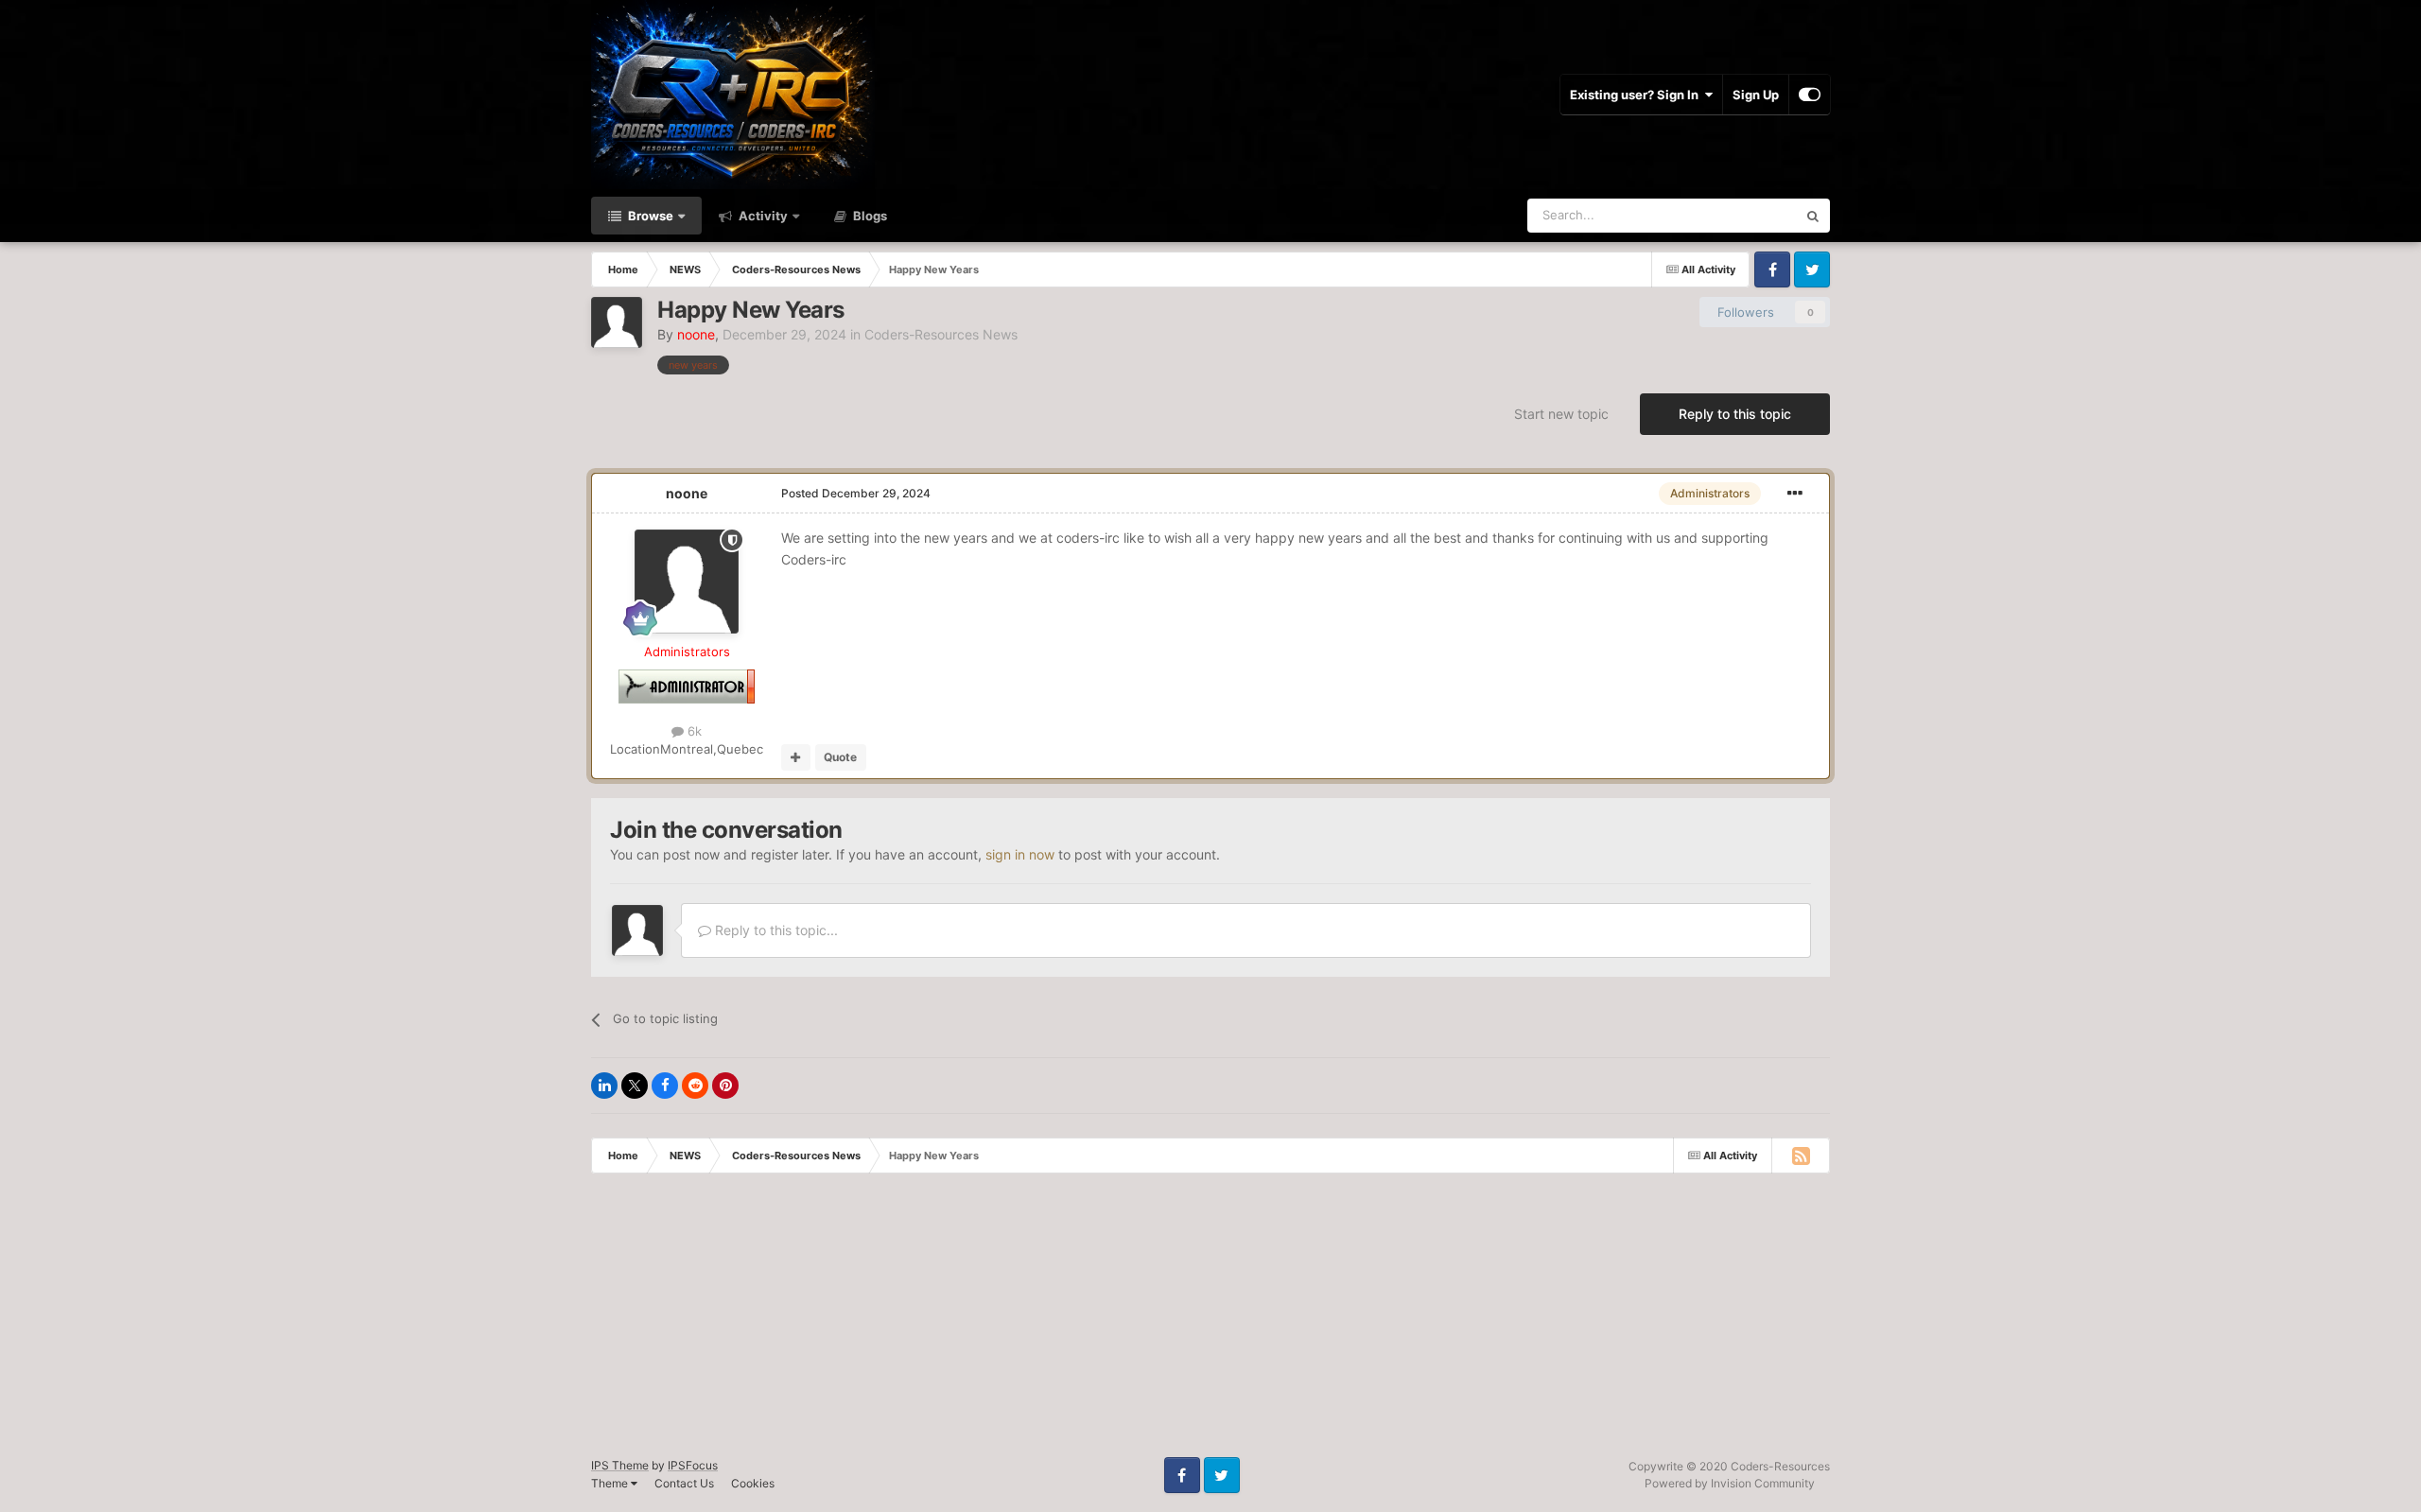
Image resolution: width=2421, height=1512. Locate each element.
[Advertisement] (567, 1325)
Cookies (753, 1483)
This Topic (1743, 215)
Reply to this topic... (775, 930)
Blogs (869, 216)
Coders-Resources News (941, 334)
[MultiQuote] (796, 757)
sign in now (1020, 854)
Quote (840, 757)
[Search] (1813, 216)
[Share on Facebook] (665, 1086)
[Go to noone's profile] (617, 322)
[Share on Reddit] (695, 1086)
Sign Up (1756, 95)
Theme (611, 1483)
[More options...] (1795, 494)
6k (693, 731)
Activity (762, 216)
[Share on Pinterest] (725, 1086)
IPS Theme (620, 1465)
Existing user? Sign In (1637, 95)
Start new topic (1561, 414)
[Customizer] (1810, 95)
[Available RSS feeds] (1801, 1156)
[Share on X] (635, 1086)
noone (687, 493)
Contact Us (684, 1483)
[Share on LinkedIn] (604, 1086)
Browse (649, 216)
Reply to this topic (1735, 414)
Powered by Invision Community (1730, 1483)
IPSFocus (693, 1465)
